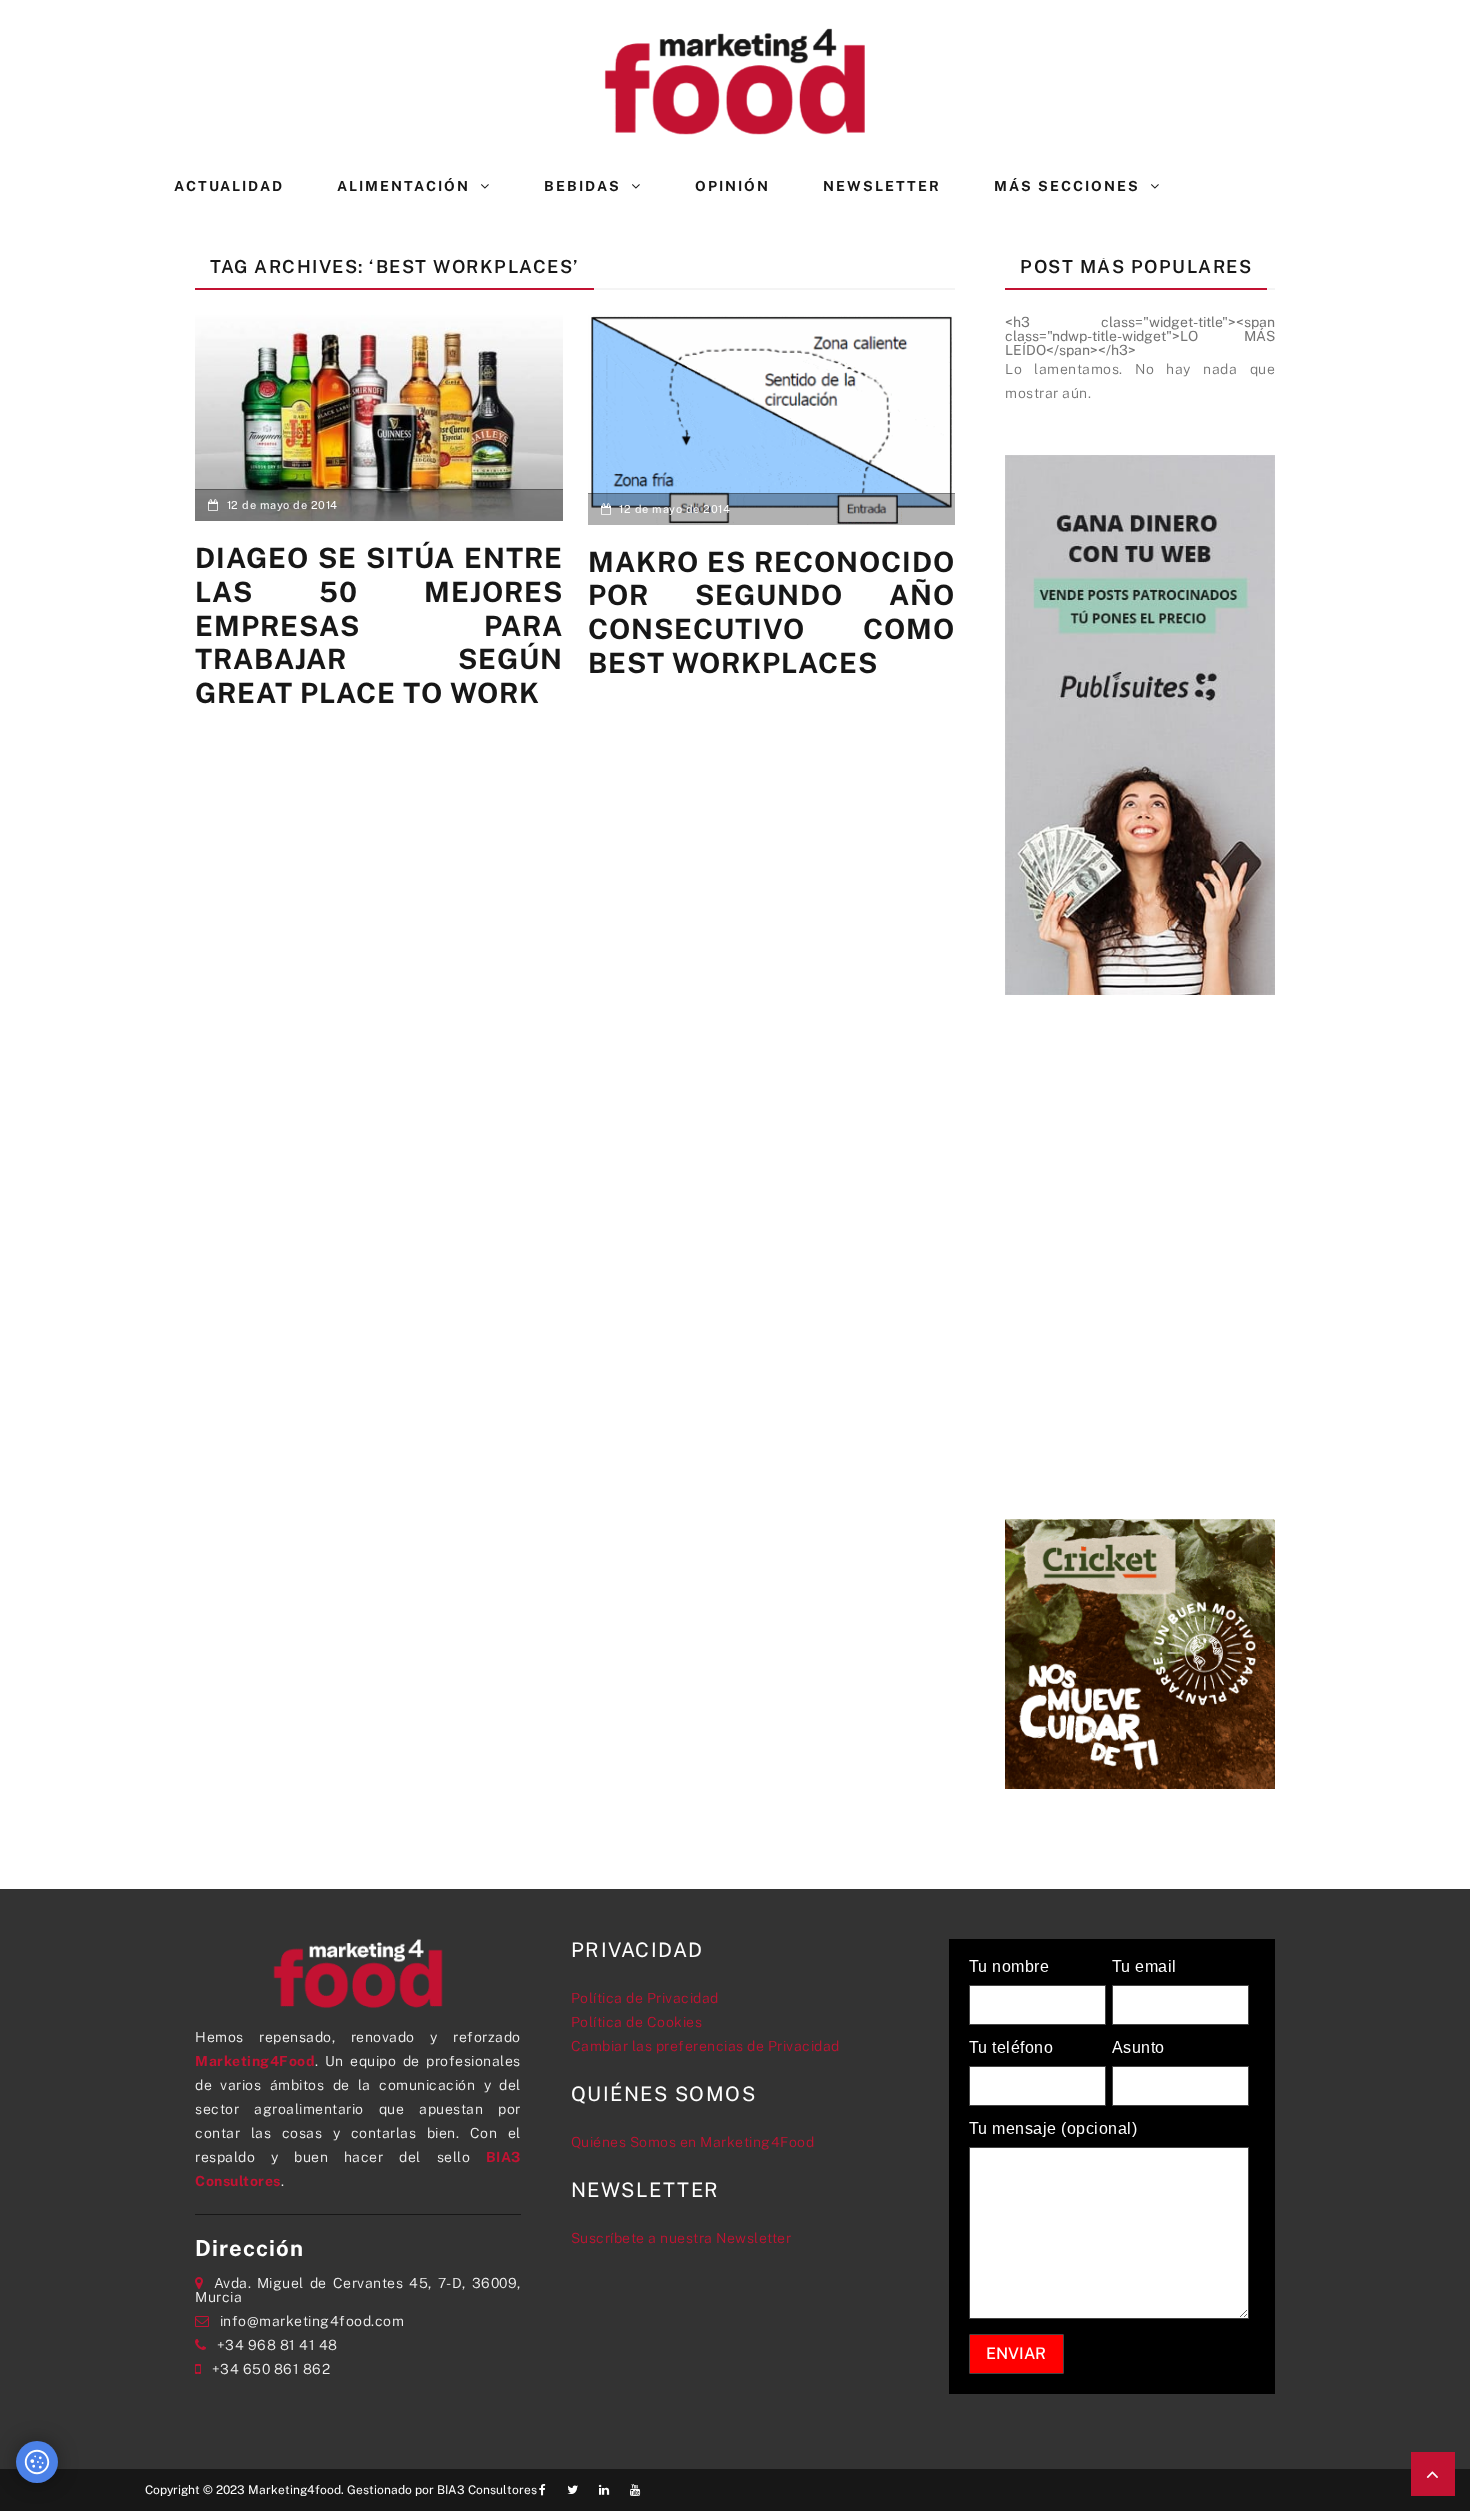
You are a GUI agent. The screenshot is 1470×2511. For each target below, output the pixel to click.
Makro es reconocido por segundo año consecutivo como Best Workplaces (772, 612)
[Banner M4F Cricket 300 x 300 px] (1140, 1652)
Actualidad (229, 186)
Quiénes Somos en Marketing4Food (693, 2142)
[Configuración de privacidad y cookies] (37, 2462)
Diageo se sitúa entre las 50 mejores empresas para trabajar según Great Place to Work (379, 624)
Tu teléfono (1011, 2048)
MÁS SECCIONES (1067, 186)
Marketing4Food (255, 2061)
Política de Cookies (637, 2022)
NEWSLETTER (882, 186)
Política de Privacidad (645, 1998)
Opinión (732, 186)
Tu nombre (1009, 1967)
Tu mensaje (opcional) (1053, 2129)
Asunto (1138, 2048)
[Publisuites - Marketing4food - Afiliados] (1140, 723)
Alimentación (403, 186)
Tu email (1144, 1967)
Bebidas (582, 186)
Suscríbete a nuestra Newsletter (681, 2238)
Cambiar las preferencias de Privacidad (705, 2046)
